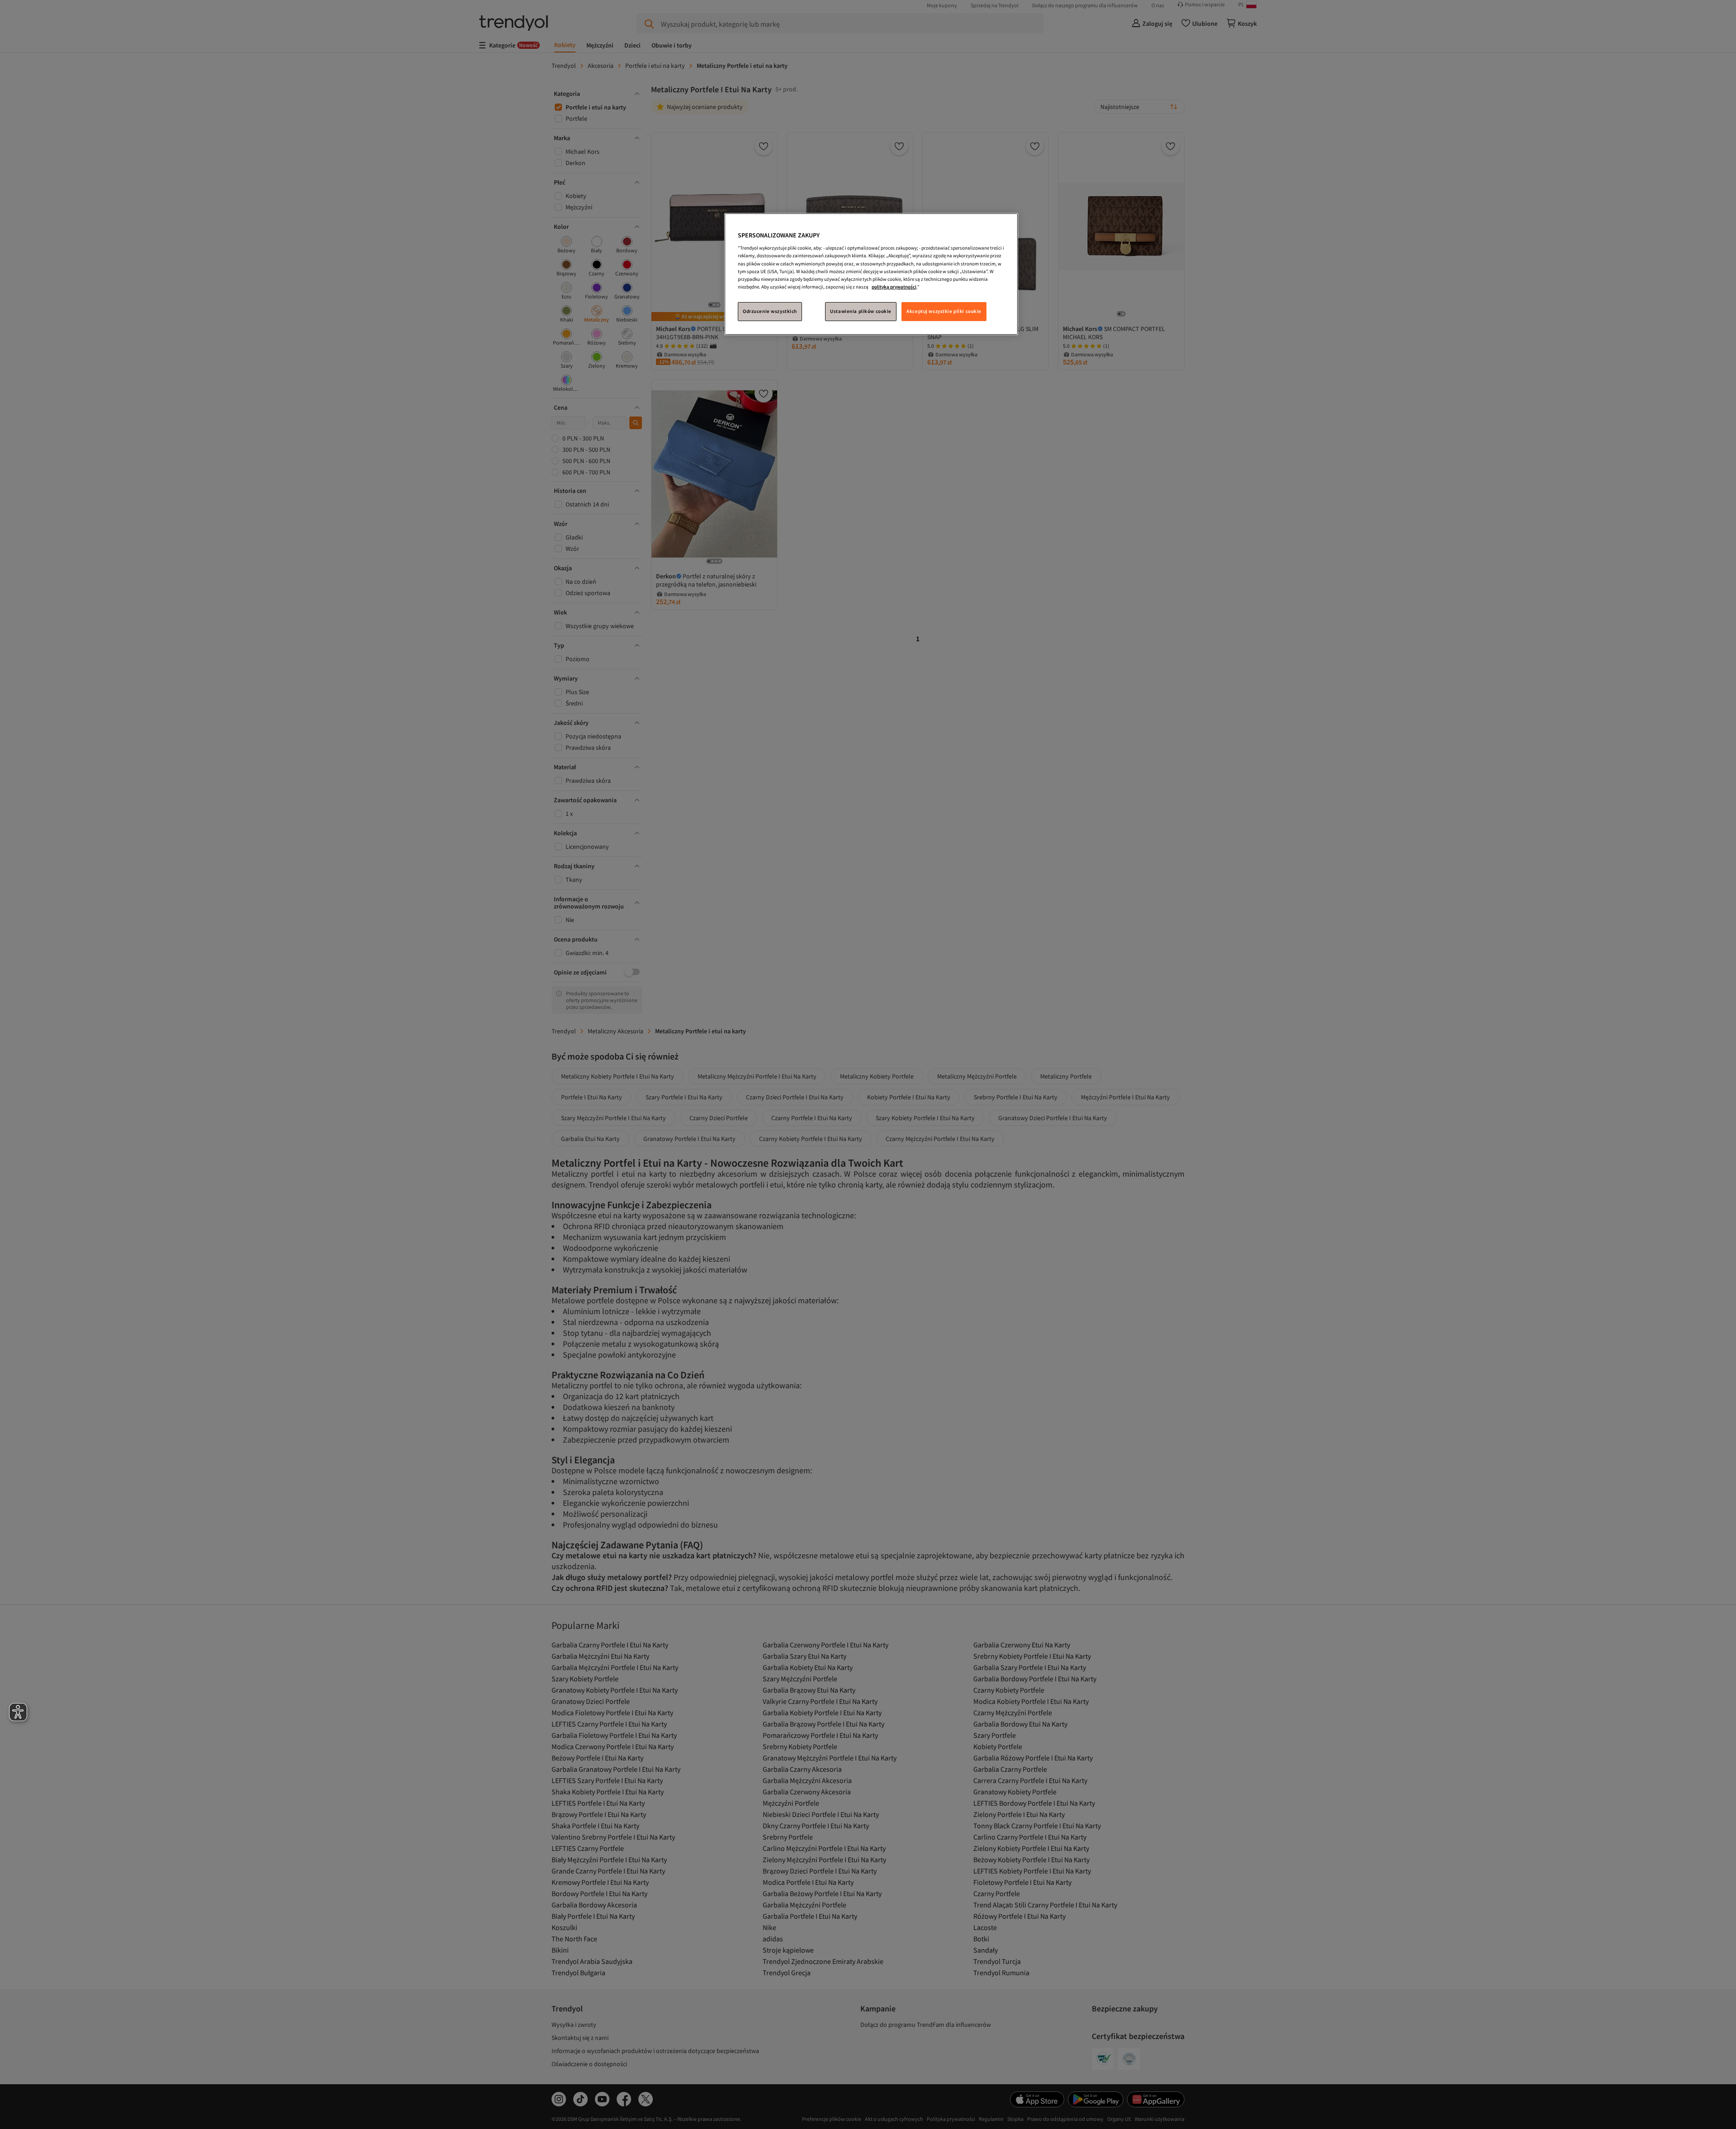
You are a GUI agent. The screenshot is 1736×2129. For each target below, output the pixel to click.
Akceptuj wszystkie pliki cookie (944, 311)
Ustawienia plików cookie (861, 311)
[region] (871, 274)
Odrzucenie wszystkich (770, 311)
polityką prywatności (894, 287)
